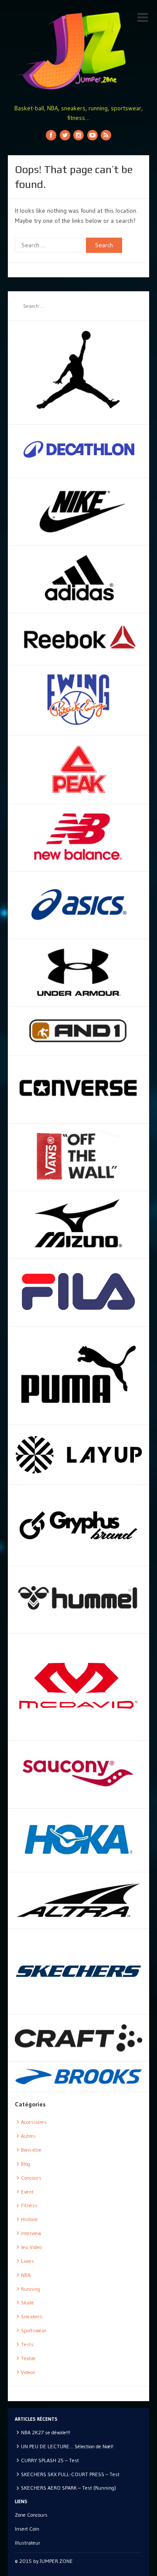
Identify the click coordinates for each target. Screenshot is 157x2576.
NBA (26, 2275)
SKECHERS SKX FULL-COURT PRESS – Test (70, 2474)
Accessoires (34, 2122)
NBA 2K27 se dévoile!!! (46, 2432)
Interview (31, 2233)
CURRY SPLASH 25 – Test (50, 2460)
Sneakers (32, 2316)
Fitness (29, 2205)
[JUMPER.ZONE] (78, 51)
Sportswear (34, 2330)
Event (27, 2192)
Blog (26, 2164)
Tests (27, 2344)
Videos (28, 2372)
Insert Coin (27, 2529)
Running (31, 2289)
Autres (28, 2136)
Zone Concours (31, 2515)
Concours (31, 2178)
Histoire (29, 2219)
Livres (27, 2261)
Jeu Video (31, 2247)
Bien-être (31, 2150)
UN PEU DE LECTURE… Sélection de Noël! (67, 2446)
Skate (27, 2302)
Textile (28, 2358)
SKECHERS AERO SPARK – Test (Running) (68, 2488)
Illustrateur (27, 2543)
